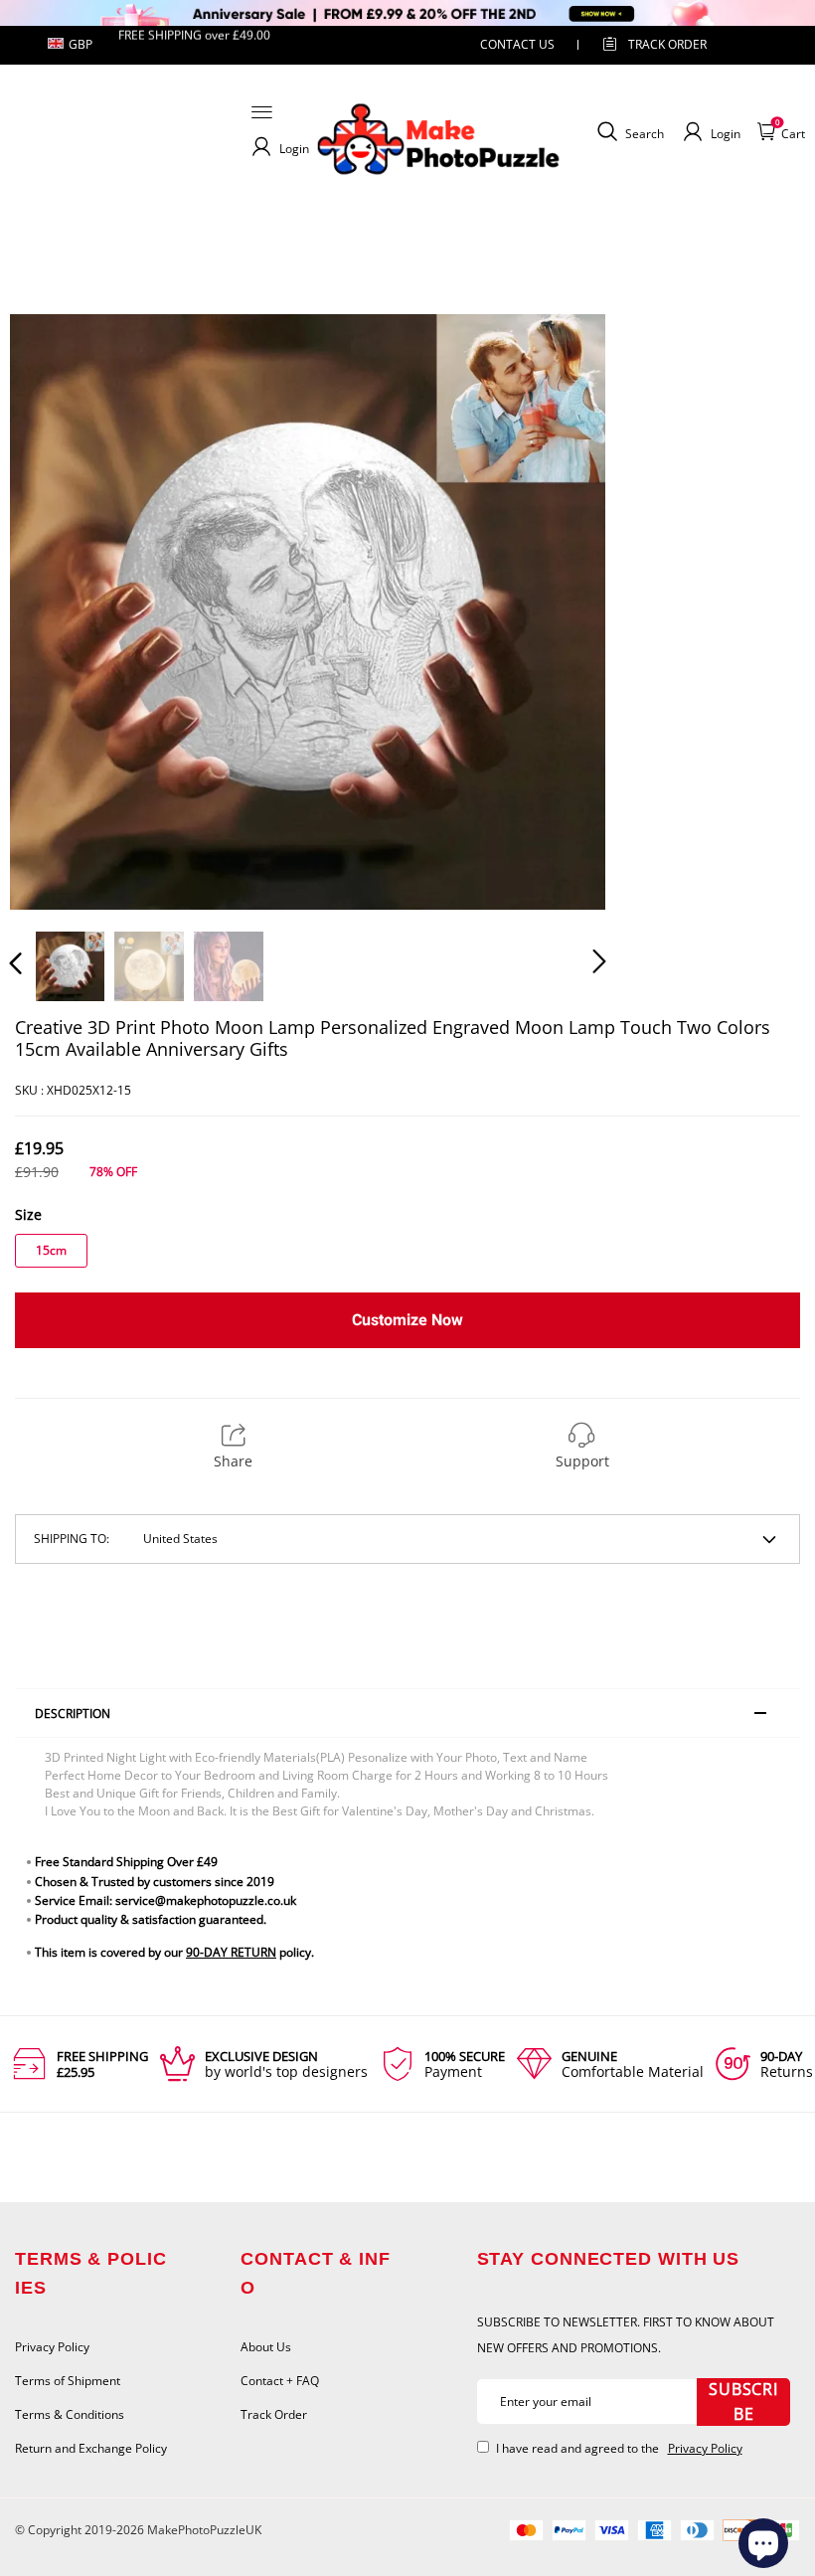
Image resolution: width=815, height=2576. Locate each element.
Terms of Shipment (68, 2381)
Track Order (667, 44)
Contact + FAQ (280, 2381)
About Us (266, 2347)
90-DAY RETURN (231, 1952)
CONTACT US (517, 44)
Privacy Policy (52, 2347)
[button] (56, 610)
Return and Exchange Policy (91, 2448)
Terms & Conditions (70, 2414)
